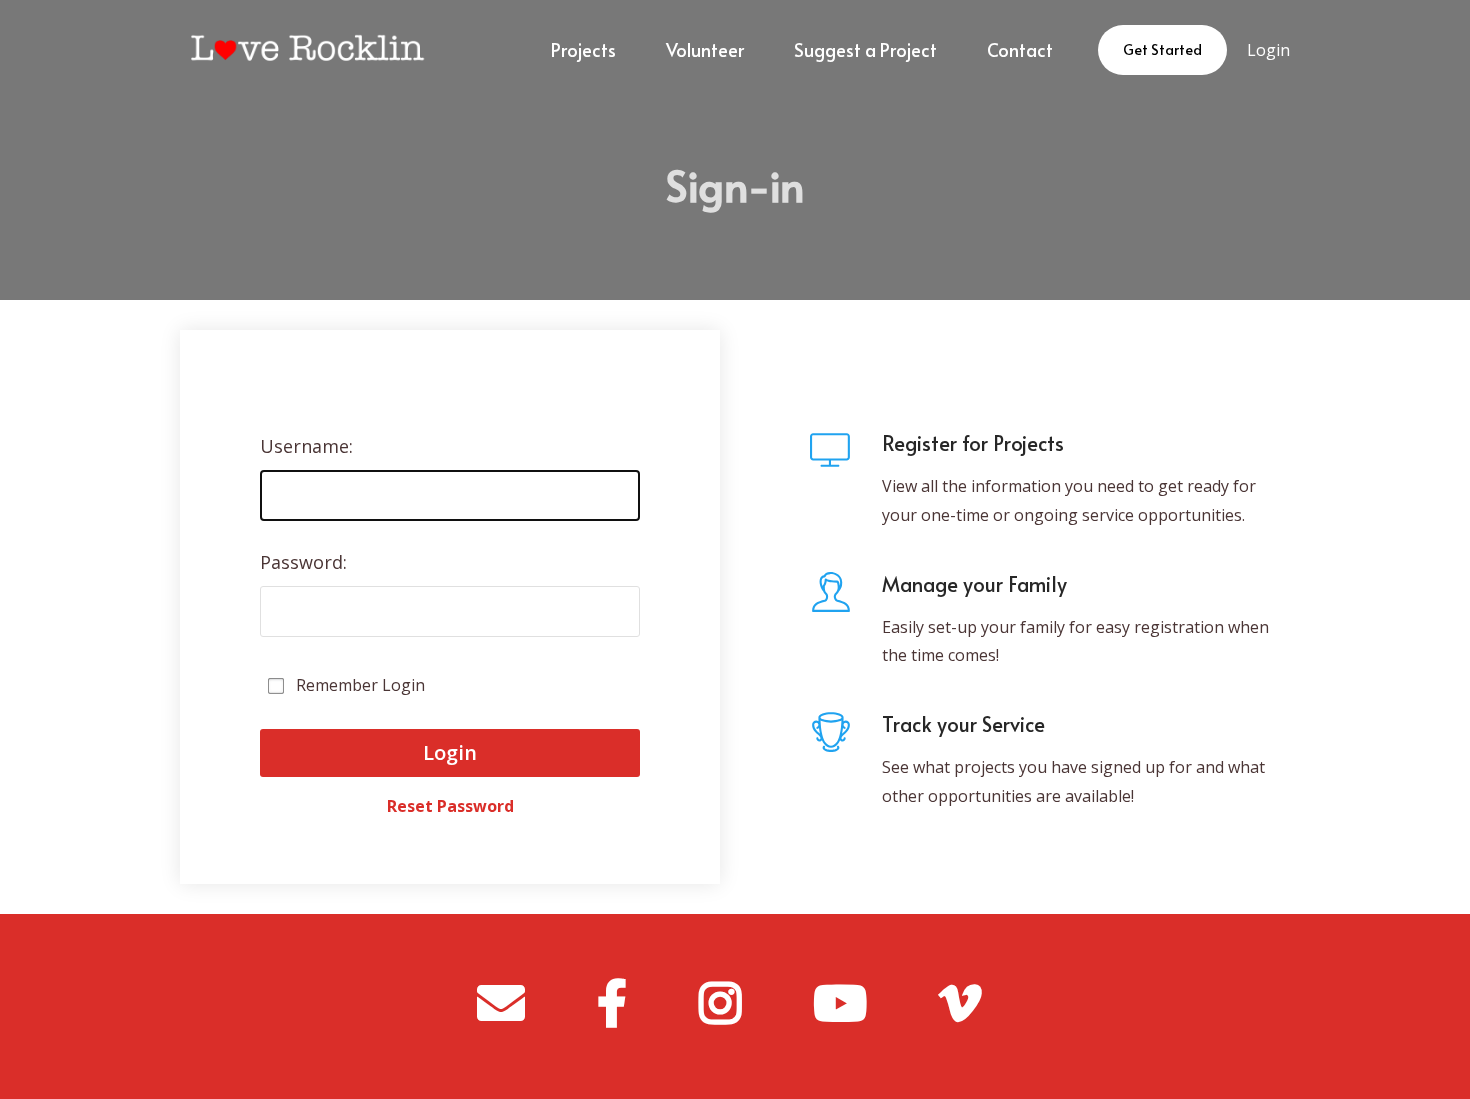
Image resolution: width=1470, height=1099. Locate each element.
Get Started (1162, 49)
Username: (306, 446)
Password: (303, 562)
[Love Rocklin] (303, 50)
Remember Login (360, 685)
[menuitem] (583, 50)
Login (1268, 50)
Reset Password (450, 796)
